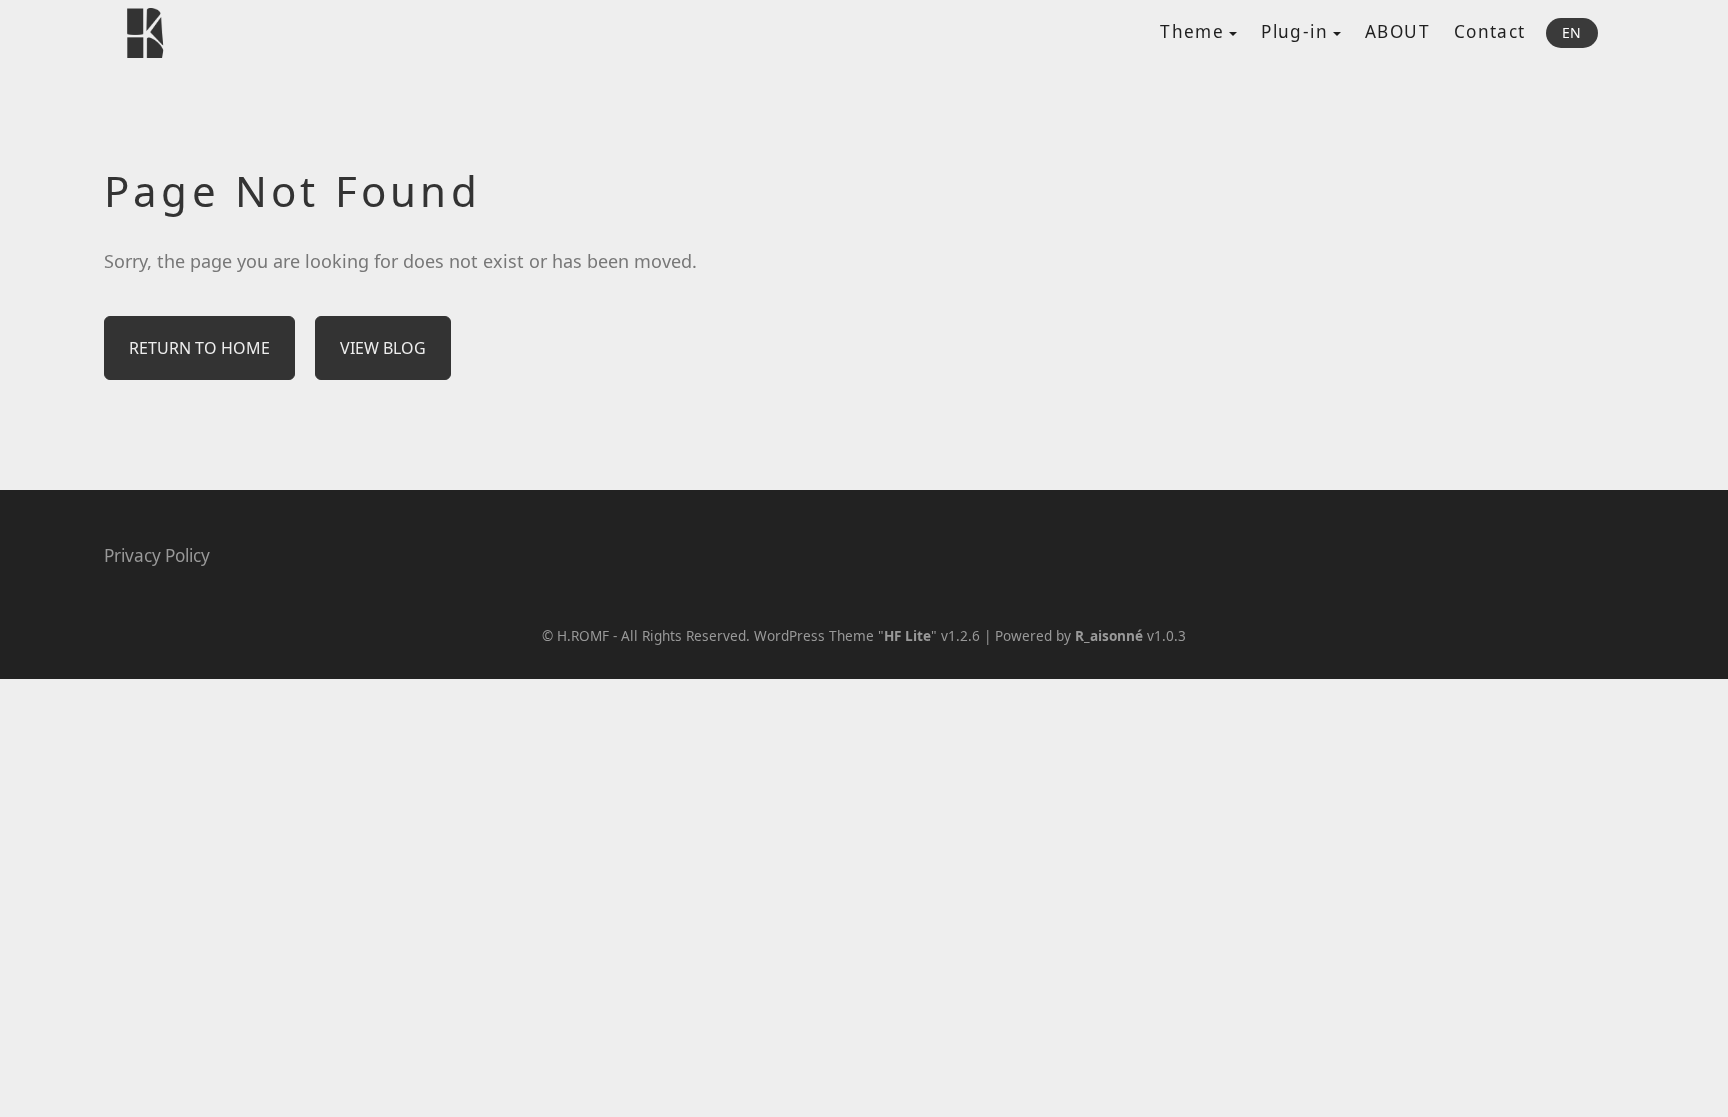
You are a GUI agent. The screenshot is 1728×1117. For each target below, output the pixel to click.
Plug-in (1294, 31)
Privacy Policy (157, 555)
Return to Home (199, 348)
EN (1572, 32)
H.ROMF (583, 635)
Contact (1490, 31)
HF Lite (907, 635)
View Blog (383, 348)
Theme (1192, 31)
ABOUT (1397, 31)
